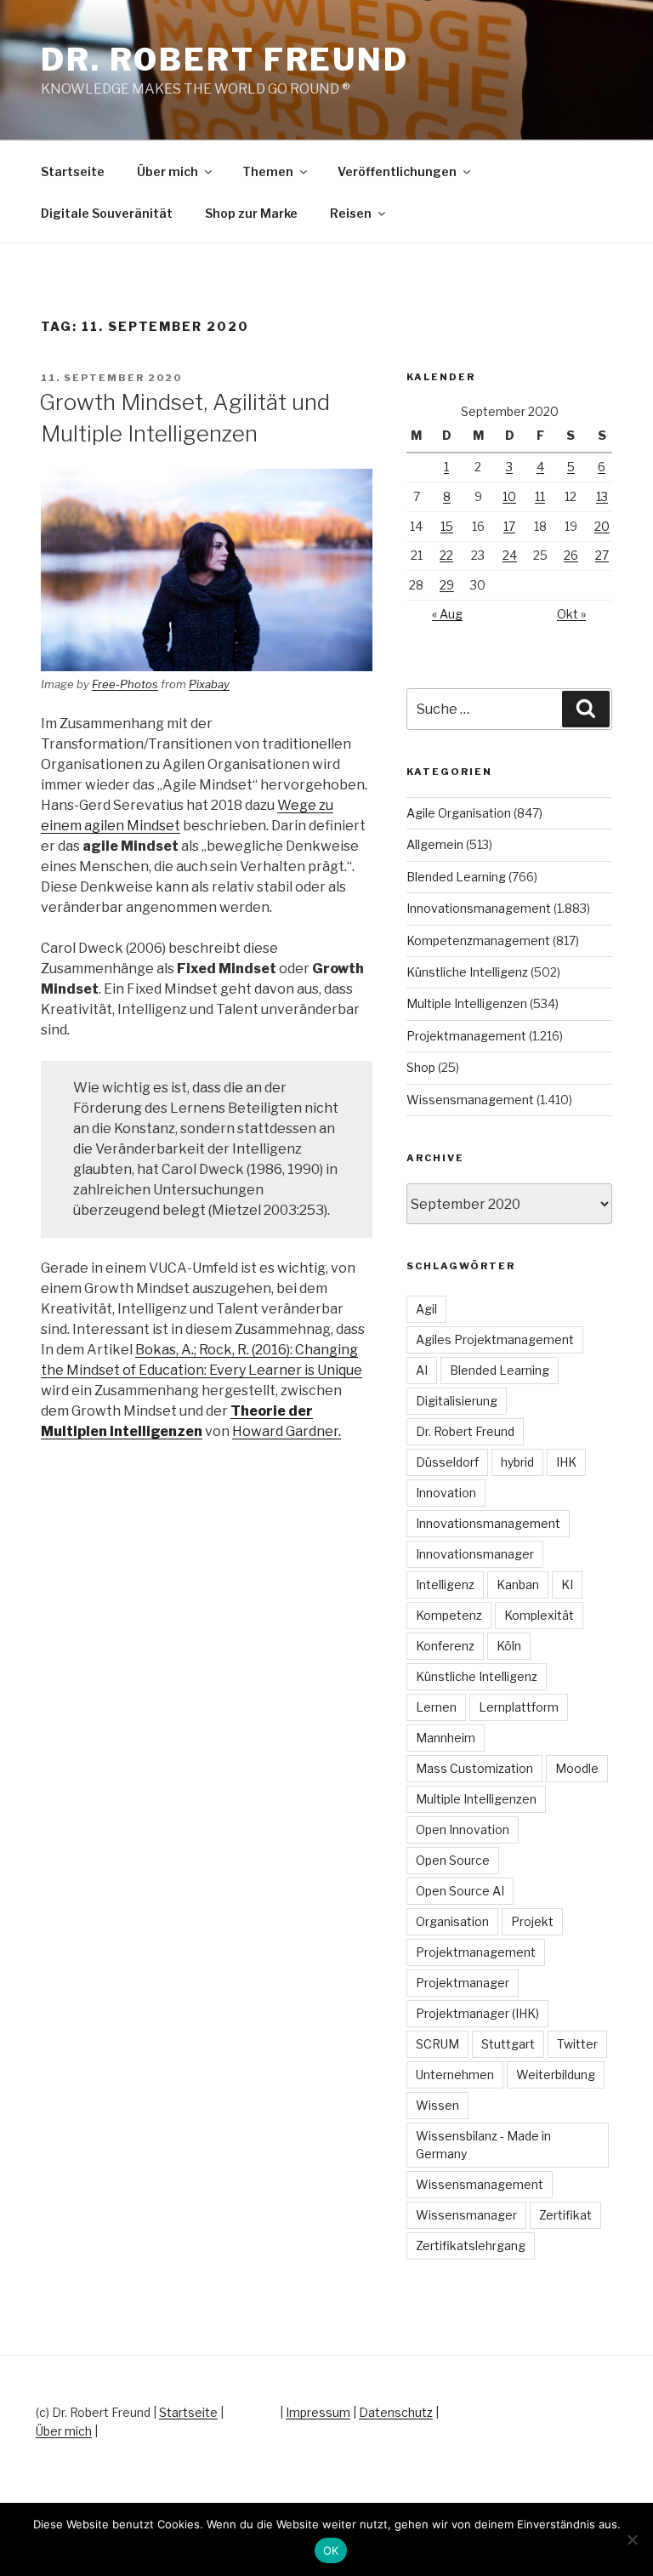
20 (602, 526)
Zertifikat (565, 2215)
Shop (421, 1067)
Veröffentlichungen (397, 171)
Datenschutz (396, 2412)
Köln (509, 1646)
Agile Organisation (459, 813)
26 (571, 555)
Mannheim (446, 1738)
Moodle (577, 1768)
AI (422, 1370)
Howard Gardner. (287, 1431)
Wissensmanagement (470, 1100)
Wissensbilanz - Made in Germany (483, 2145)
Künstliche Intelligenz (467, 972)
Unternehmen (455, 2074)
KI (567, 1584)
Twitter (577, 2044)
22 (446, 555)
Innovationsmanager (475, 1554)
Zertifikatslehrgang (471, 2245)
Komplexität (539, 1615)
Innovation (446, 1493)
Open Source (453, 1860)
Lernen (436, 1707)
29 (447, 585)
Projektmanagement (466, 1036)
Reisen (351, 213)
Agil (426, 1309)
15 (447, 526)
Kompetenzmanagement (478, 940)
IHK (566, 1462)
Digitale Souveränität (107, 213)
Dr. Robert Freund (225, 60)
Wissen (437, 2105)
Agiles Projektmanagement (495, 1339)
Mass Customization (474, 1768)
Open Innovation (463, 1829)
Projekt (532, 1921)
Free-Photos (125, 684)
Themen (268, 171)
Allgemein (435, 844)
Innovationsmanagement (479, 908)
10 (509, 496)
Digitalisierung (457, 1401)
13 (602, 496)
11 (540, 496)
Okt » (571, 614)
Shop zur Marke (251, 213)
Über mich (168, 171)
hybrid (517, 1462)
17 (509, 526)
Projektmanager (463, 1983)
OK (331, 2550)
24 (510, 555)
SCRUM (437, 2044)
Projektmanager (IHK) (477, 2013)
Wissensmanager (466, 2215)
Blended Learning (456, 877)
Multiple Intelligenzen (467, 1003)
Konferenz (445, 1646)
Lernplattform (519, 1707)
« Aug (447, 614)
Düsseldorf (447, 1462)
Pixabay (209, 684)
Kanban (518, 1584)
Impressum (318, 2412)
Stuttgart (508, 2044)
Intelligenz (445, 1584)
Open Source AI (460, 1891)
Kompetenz (449, 1615)
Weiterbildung (556, 2074)
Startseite (73, 171)
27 (602, 555)
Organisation (452, 1921)
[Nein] (632, 2539)
